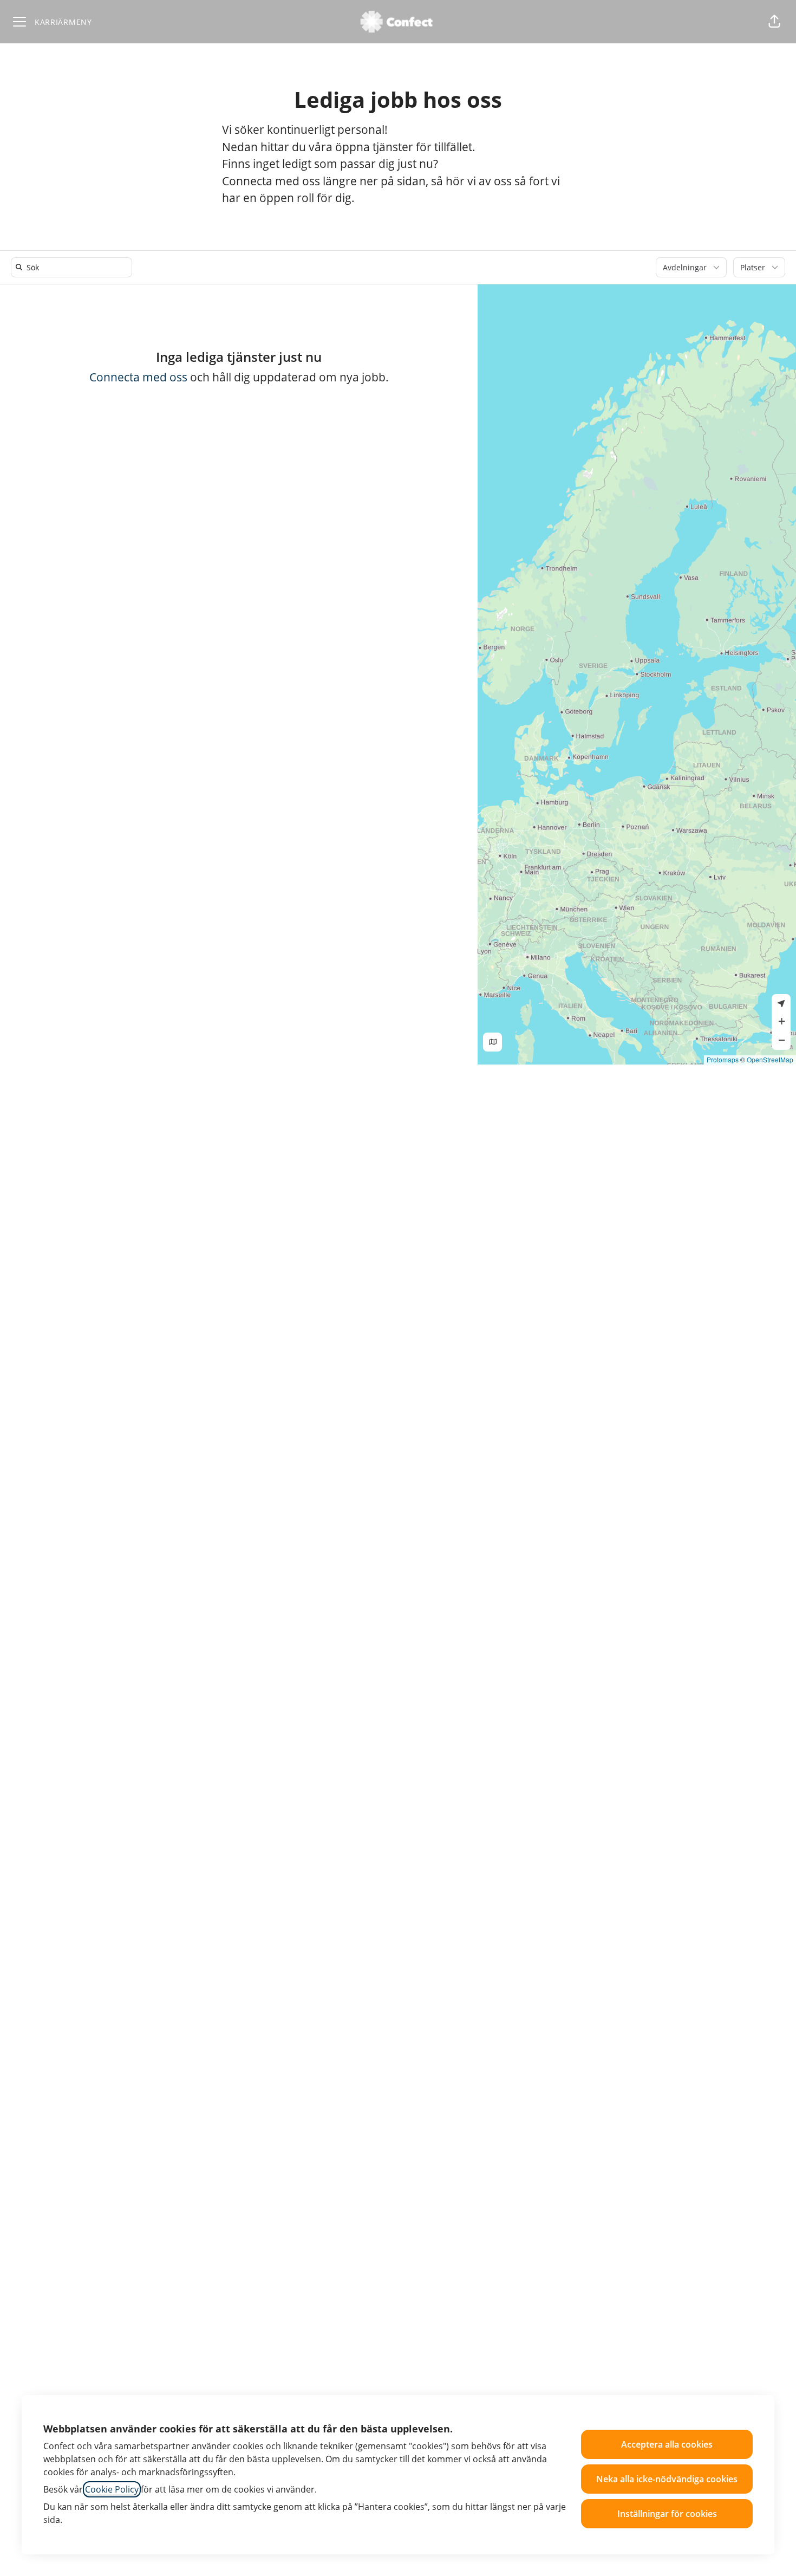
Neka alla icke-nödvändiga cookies (667, 2479)
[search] (74, 267)
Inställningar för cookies (667, 2514)
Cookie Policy (112, 2489)
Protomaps (723, 1059)
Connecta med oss (138, 377)
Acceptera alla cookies (667, 2444)
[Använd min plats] (781, 1004)
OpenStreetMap (770, 1059)
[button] (774, 22)
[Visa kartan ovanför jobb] (492, 1042)
